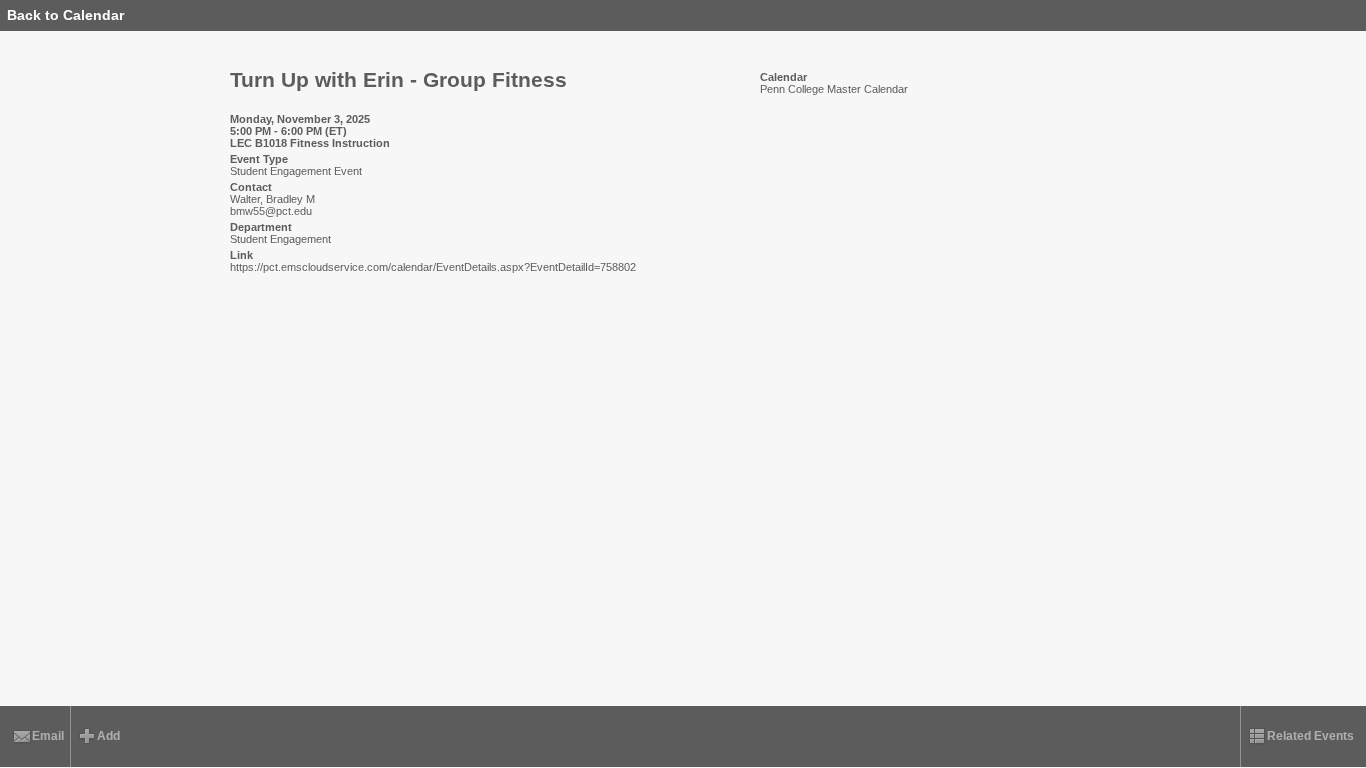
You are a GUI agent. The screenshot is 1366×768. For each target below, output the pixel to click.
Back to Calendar (65, 15)
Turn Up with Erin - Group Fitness (398, 80)
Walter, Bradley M (272, 199)
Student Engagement (280, 239)
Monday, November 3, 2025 (300, 119)
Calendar (783, 77)
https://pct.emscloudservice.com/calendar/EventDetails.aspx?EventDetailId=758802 (433, 267)
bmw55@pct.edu (271, 211)
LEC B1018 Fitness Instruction (310, 143)
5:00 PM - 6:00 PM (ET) (288, 131)
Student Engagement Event (296, 171)
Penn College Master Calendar (834, 89)
